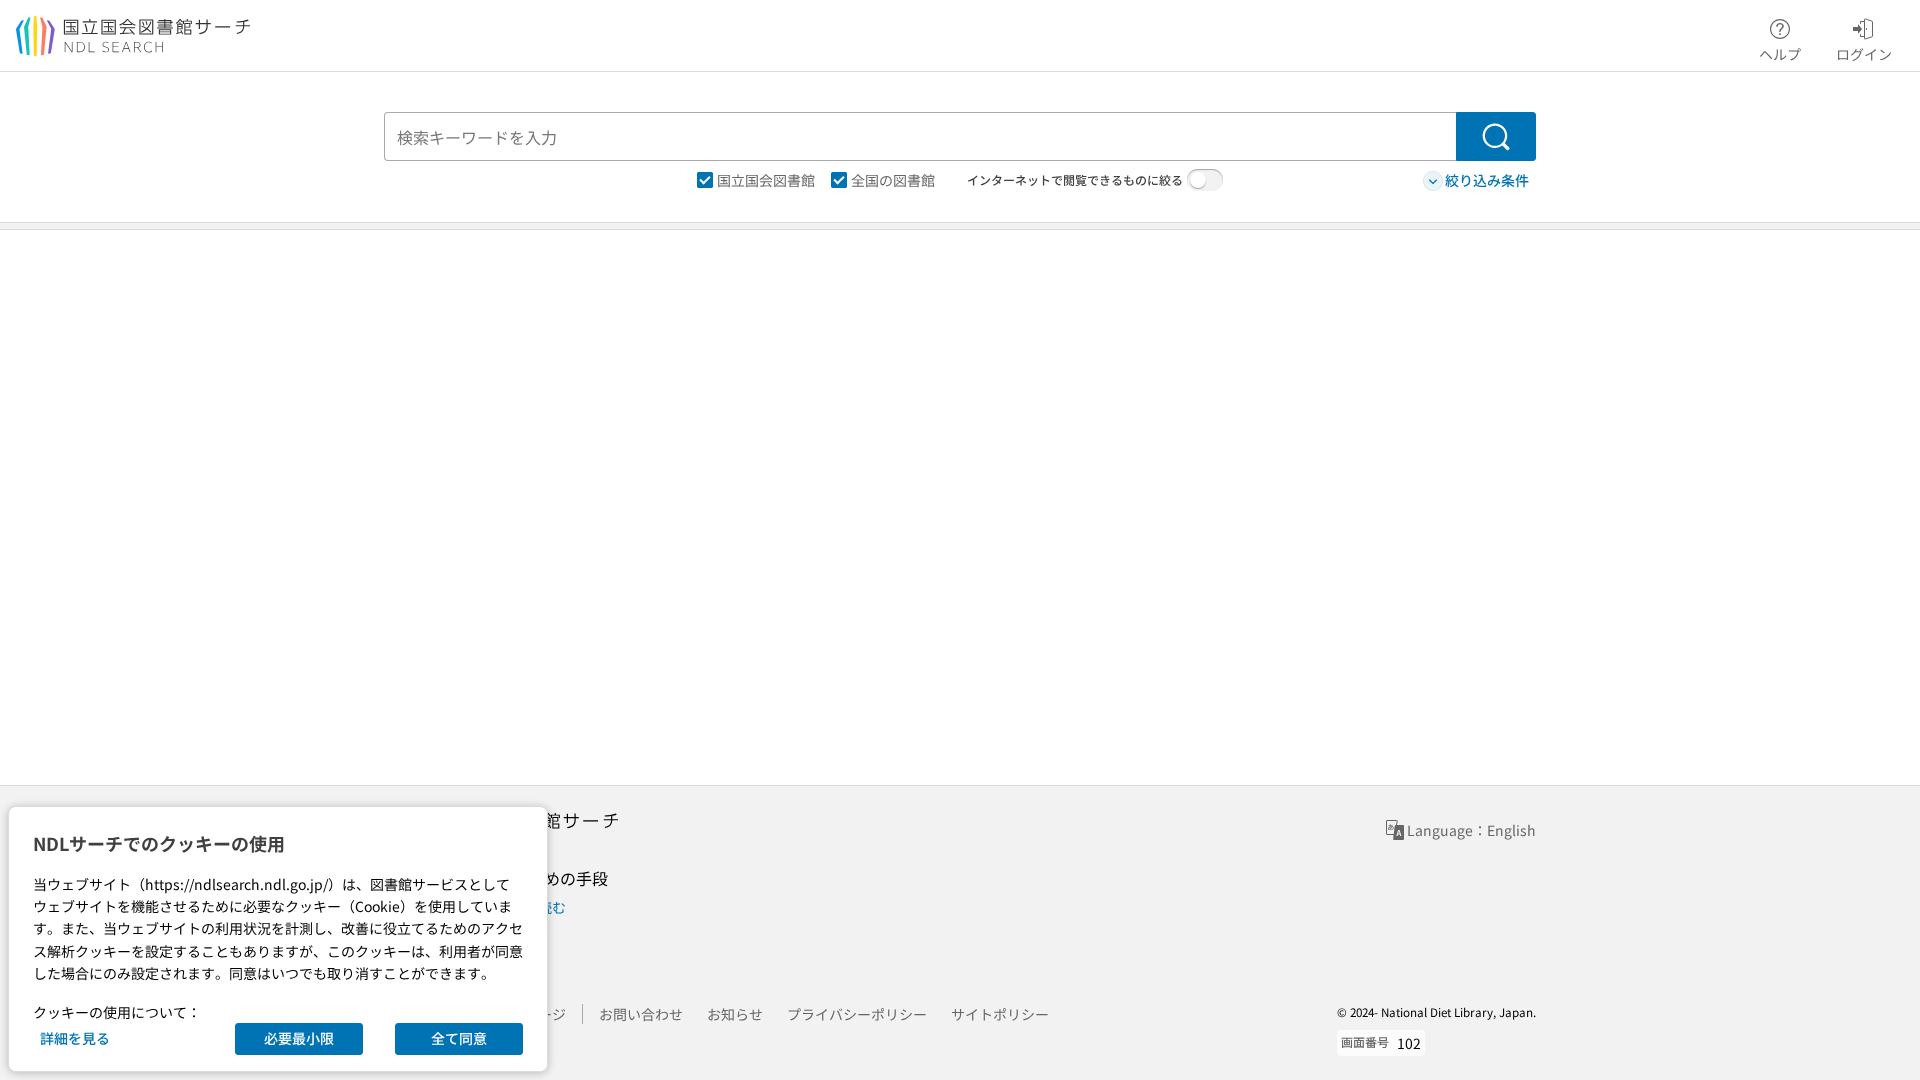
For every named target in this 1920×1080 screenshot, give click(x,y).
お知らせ (735, 1014)
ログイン (1864, 53)
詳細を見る (75, 1038)
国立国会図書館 (766, 180)
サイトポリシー (1000, 1014)
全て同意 (459, 1038)
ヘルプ (1780, 53)
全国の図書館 (893, 180)
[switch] (1205, 180)
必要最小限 (299, 1038)
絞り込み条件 (1487, 180)
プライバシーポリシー (857, 1014)
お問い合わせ (641, 1014)
